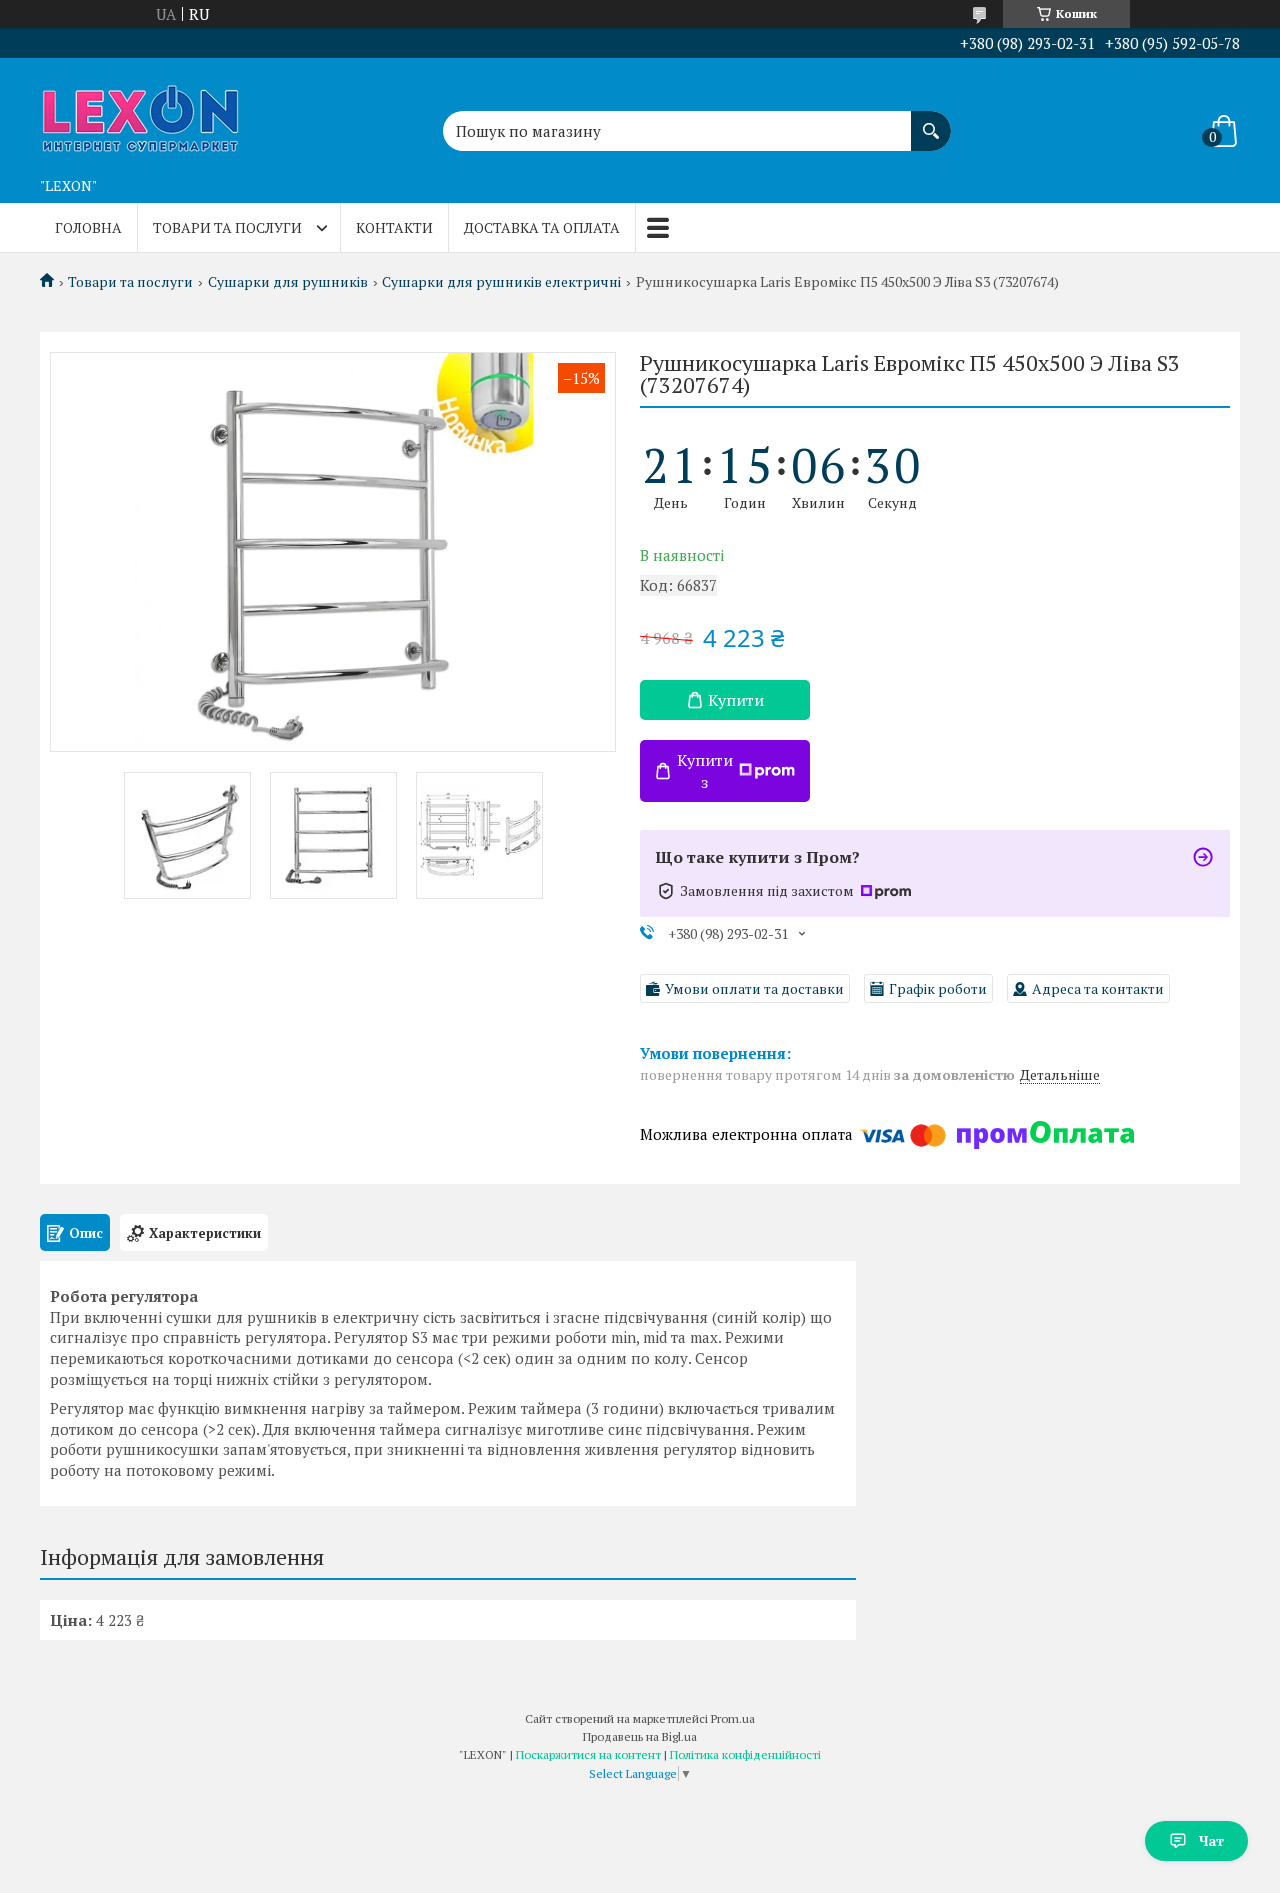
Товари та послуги (227, 227)
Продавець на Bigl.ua (640, 1736)
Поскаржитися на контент (588, 1754)
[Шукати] (931, 121)
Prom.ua (733, 1718)
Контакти (394, 227)
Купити (736, 700)
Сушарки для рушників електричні (501, 282)
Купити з (705, 771)
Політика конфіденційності (745, 1754)
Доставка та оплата (542, 227)
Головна (88, 227)
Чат (1211, 1840)
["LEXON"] (140, 113)
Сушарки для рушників (288, 282)
